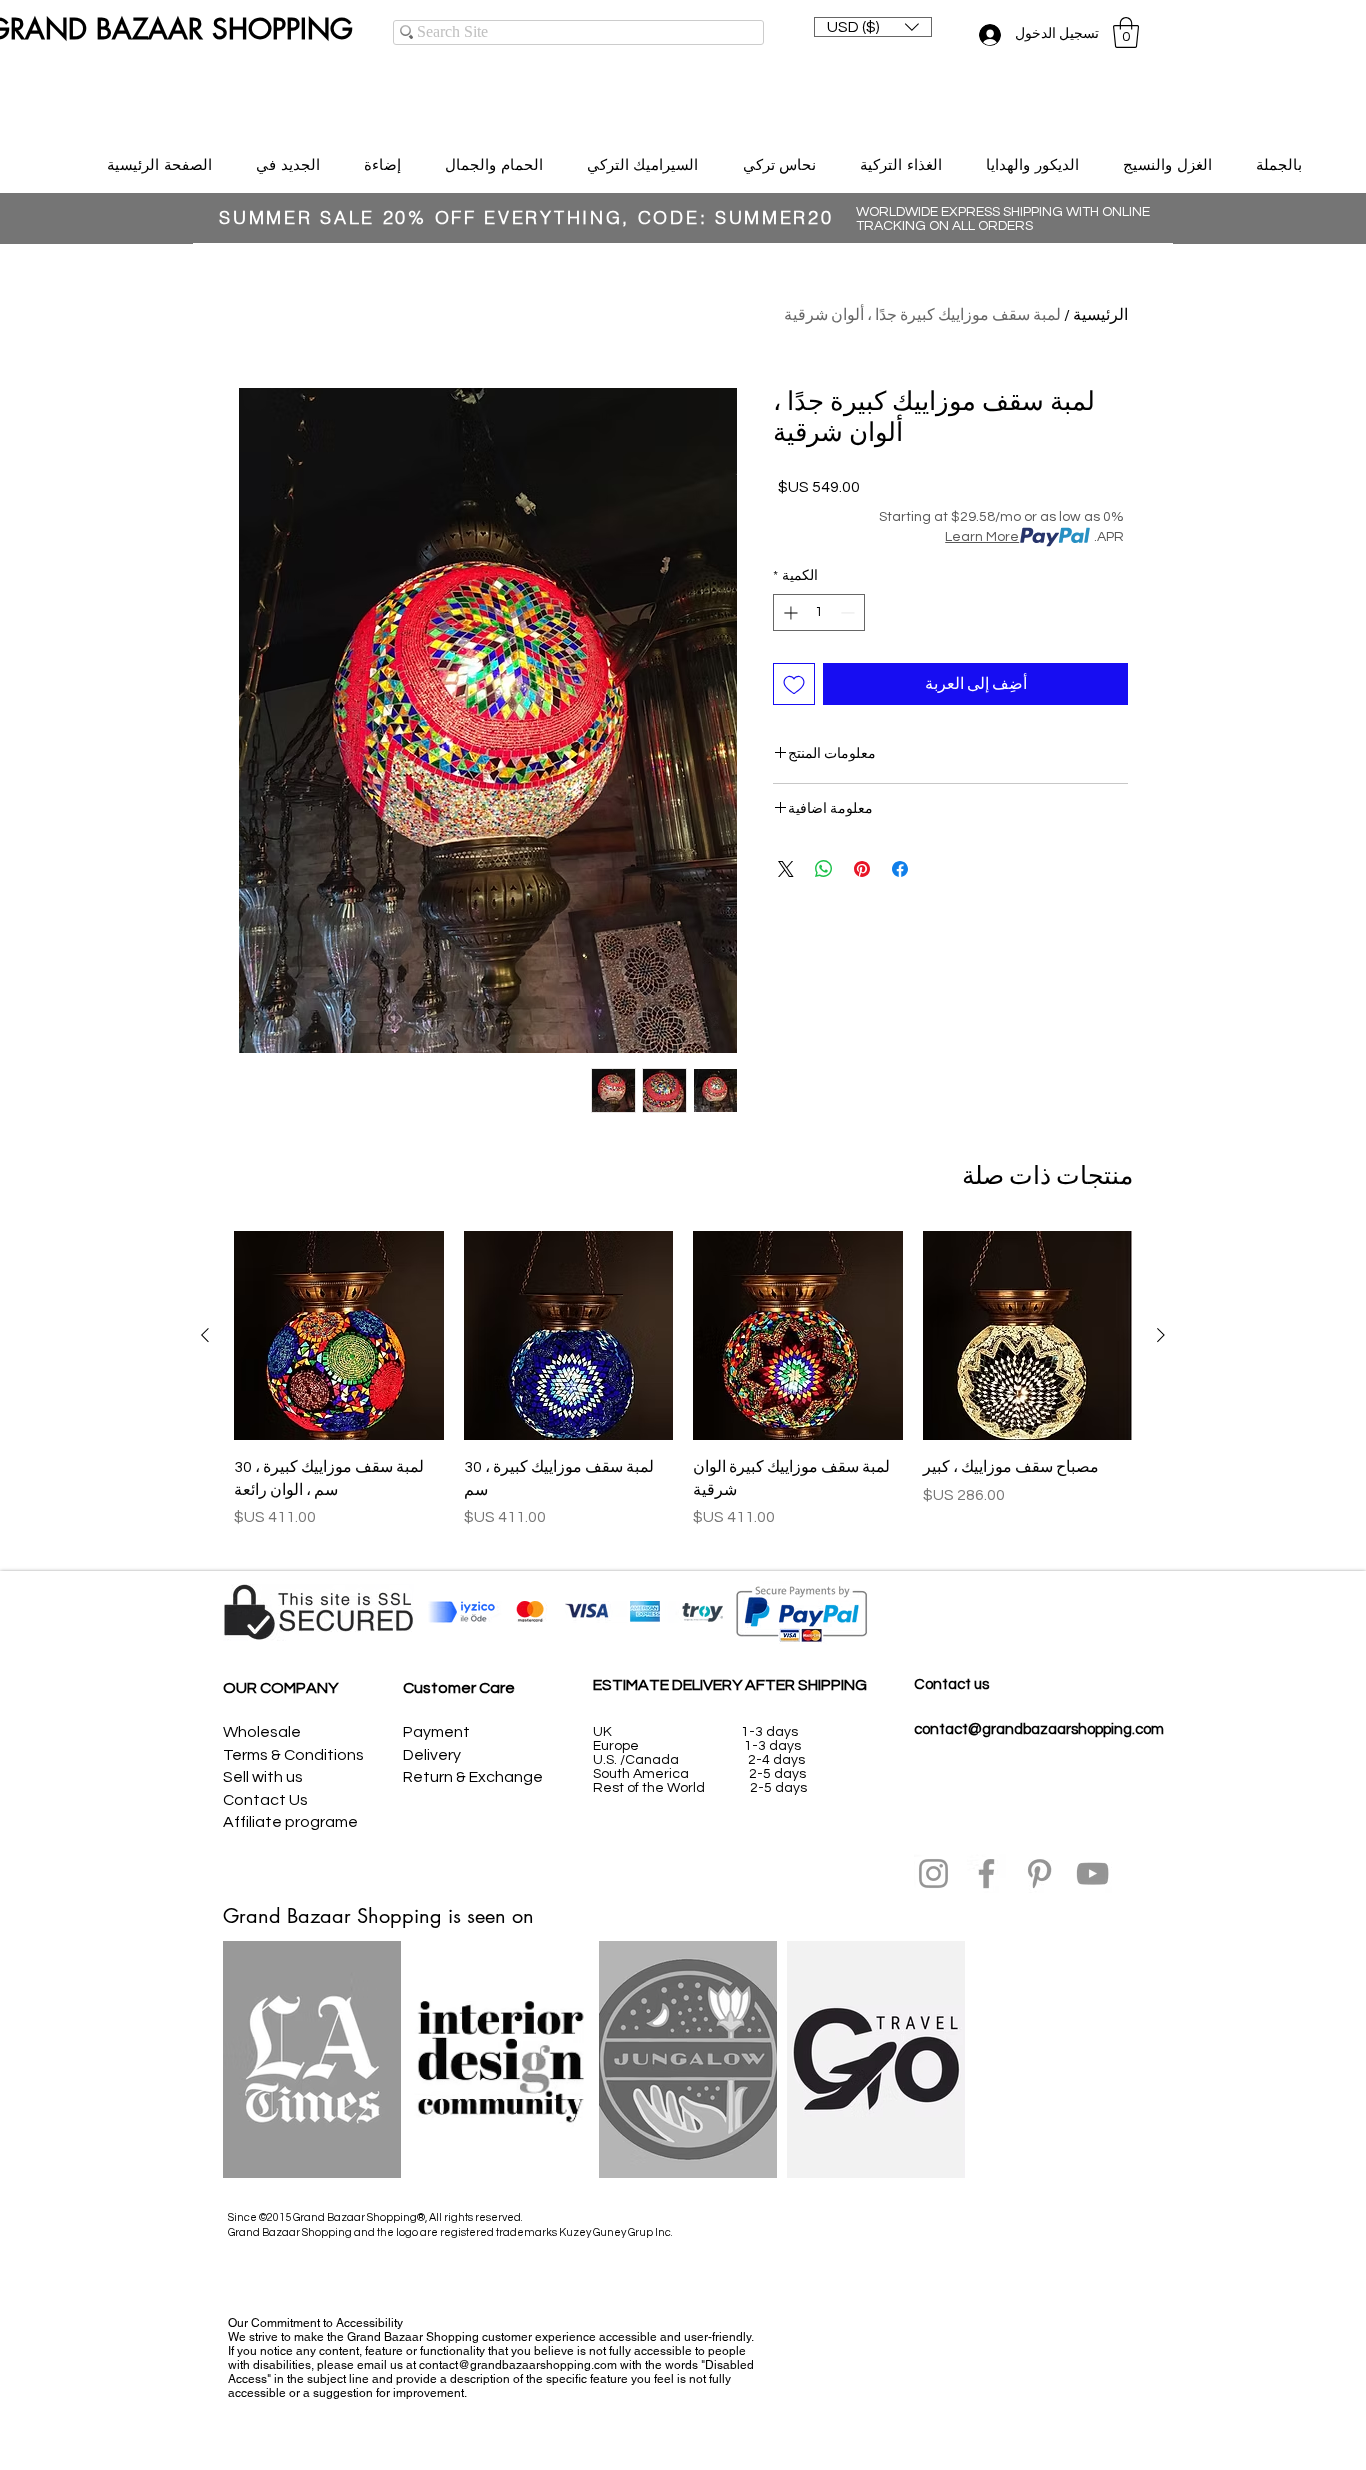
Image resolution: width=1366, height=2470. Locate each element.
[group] (683, 1391)
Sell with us (263, 1777)
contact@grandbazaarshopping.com (1039, 1729)
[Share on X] (786, 869)
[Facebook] (986, 1873)
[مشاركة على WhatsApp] (824, 869)
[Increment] (788, 612)
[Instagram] (933, 1873)
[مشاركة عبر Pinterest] (862, 869)
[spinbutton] (819, 612)
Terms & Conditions (293, 1755)
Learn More (982, 537)
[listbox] (873, 27)
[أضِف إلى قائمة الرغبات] (794, 684)
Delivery (432, 1755)
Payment (436, 1732)
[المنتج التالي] (205, 1335)
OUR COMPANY (280, 1688)
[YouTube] (1092, 1873)
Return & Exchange (473, 1777)
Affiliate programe (290, 1822)
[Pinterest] (1039, 1873)
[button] (873, 27)
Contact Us (265, 1800)
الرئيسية (1100, 315)
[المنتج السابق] (1161, 1335)
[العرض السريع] (1028, 1336)
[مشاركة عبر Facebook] (900, 869)
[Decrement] (849, 612)
